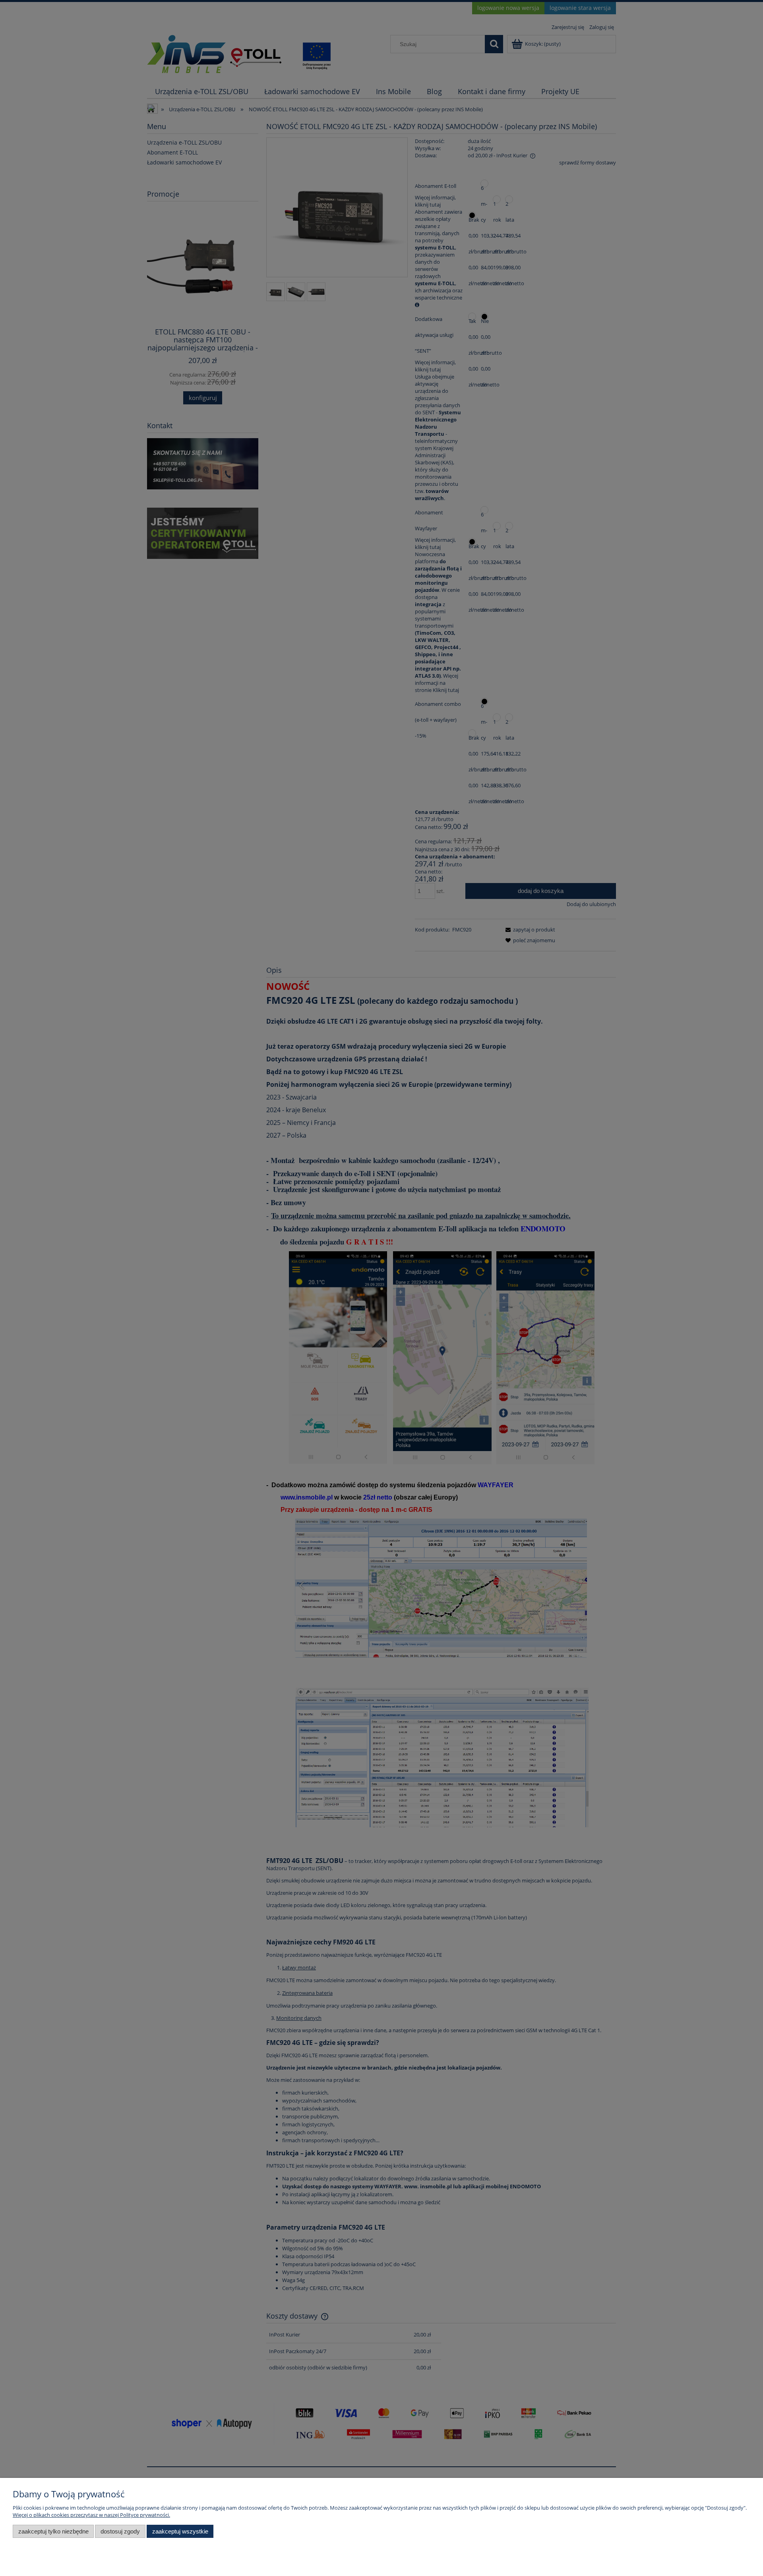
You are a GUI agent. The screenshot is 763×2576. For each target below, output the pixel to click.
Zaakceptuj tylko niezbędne (53, 2531)
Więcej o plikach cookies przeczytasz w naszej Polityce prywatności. (91, 2515)
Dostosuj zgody (120, 2531)
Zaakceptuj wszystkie (180, 2531)
